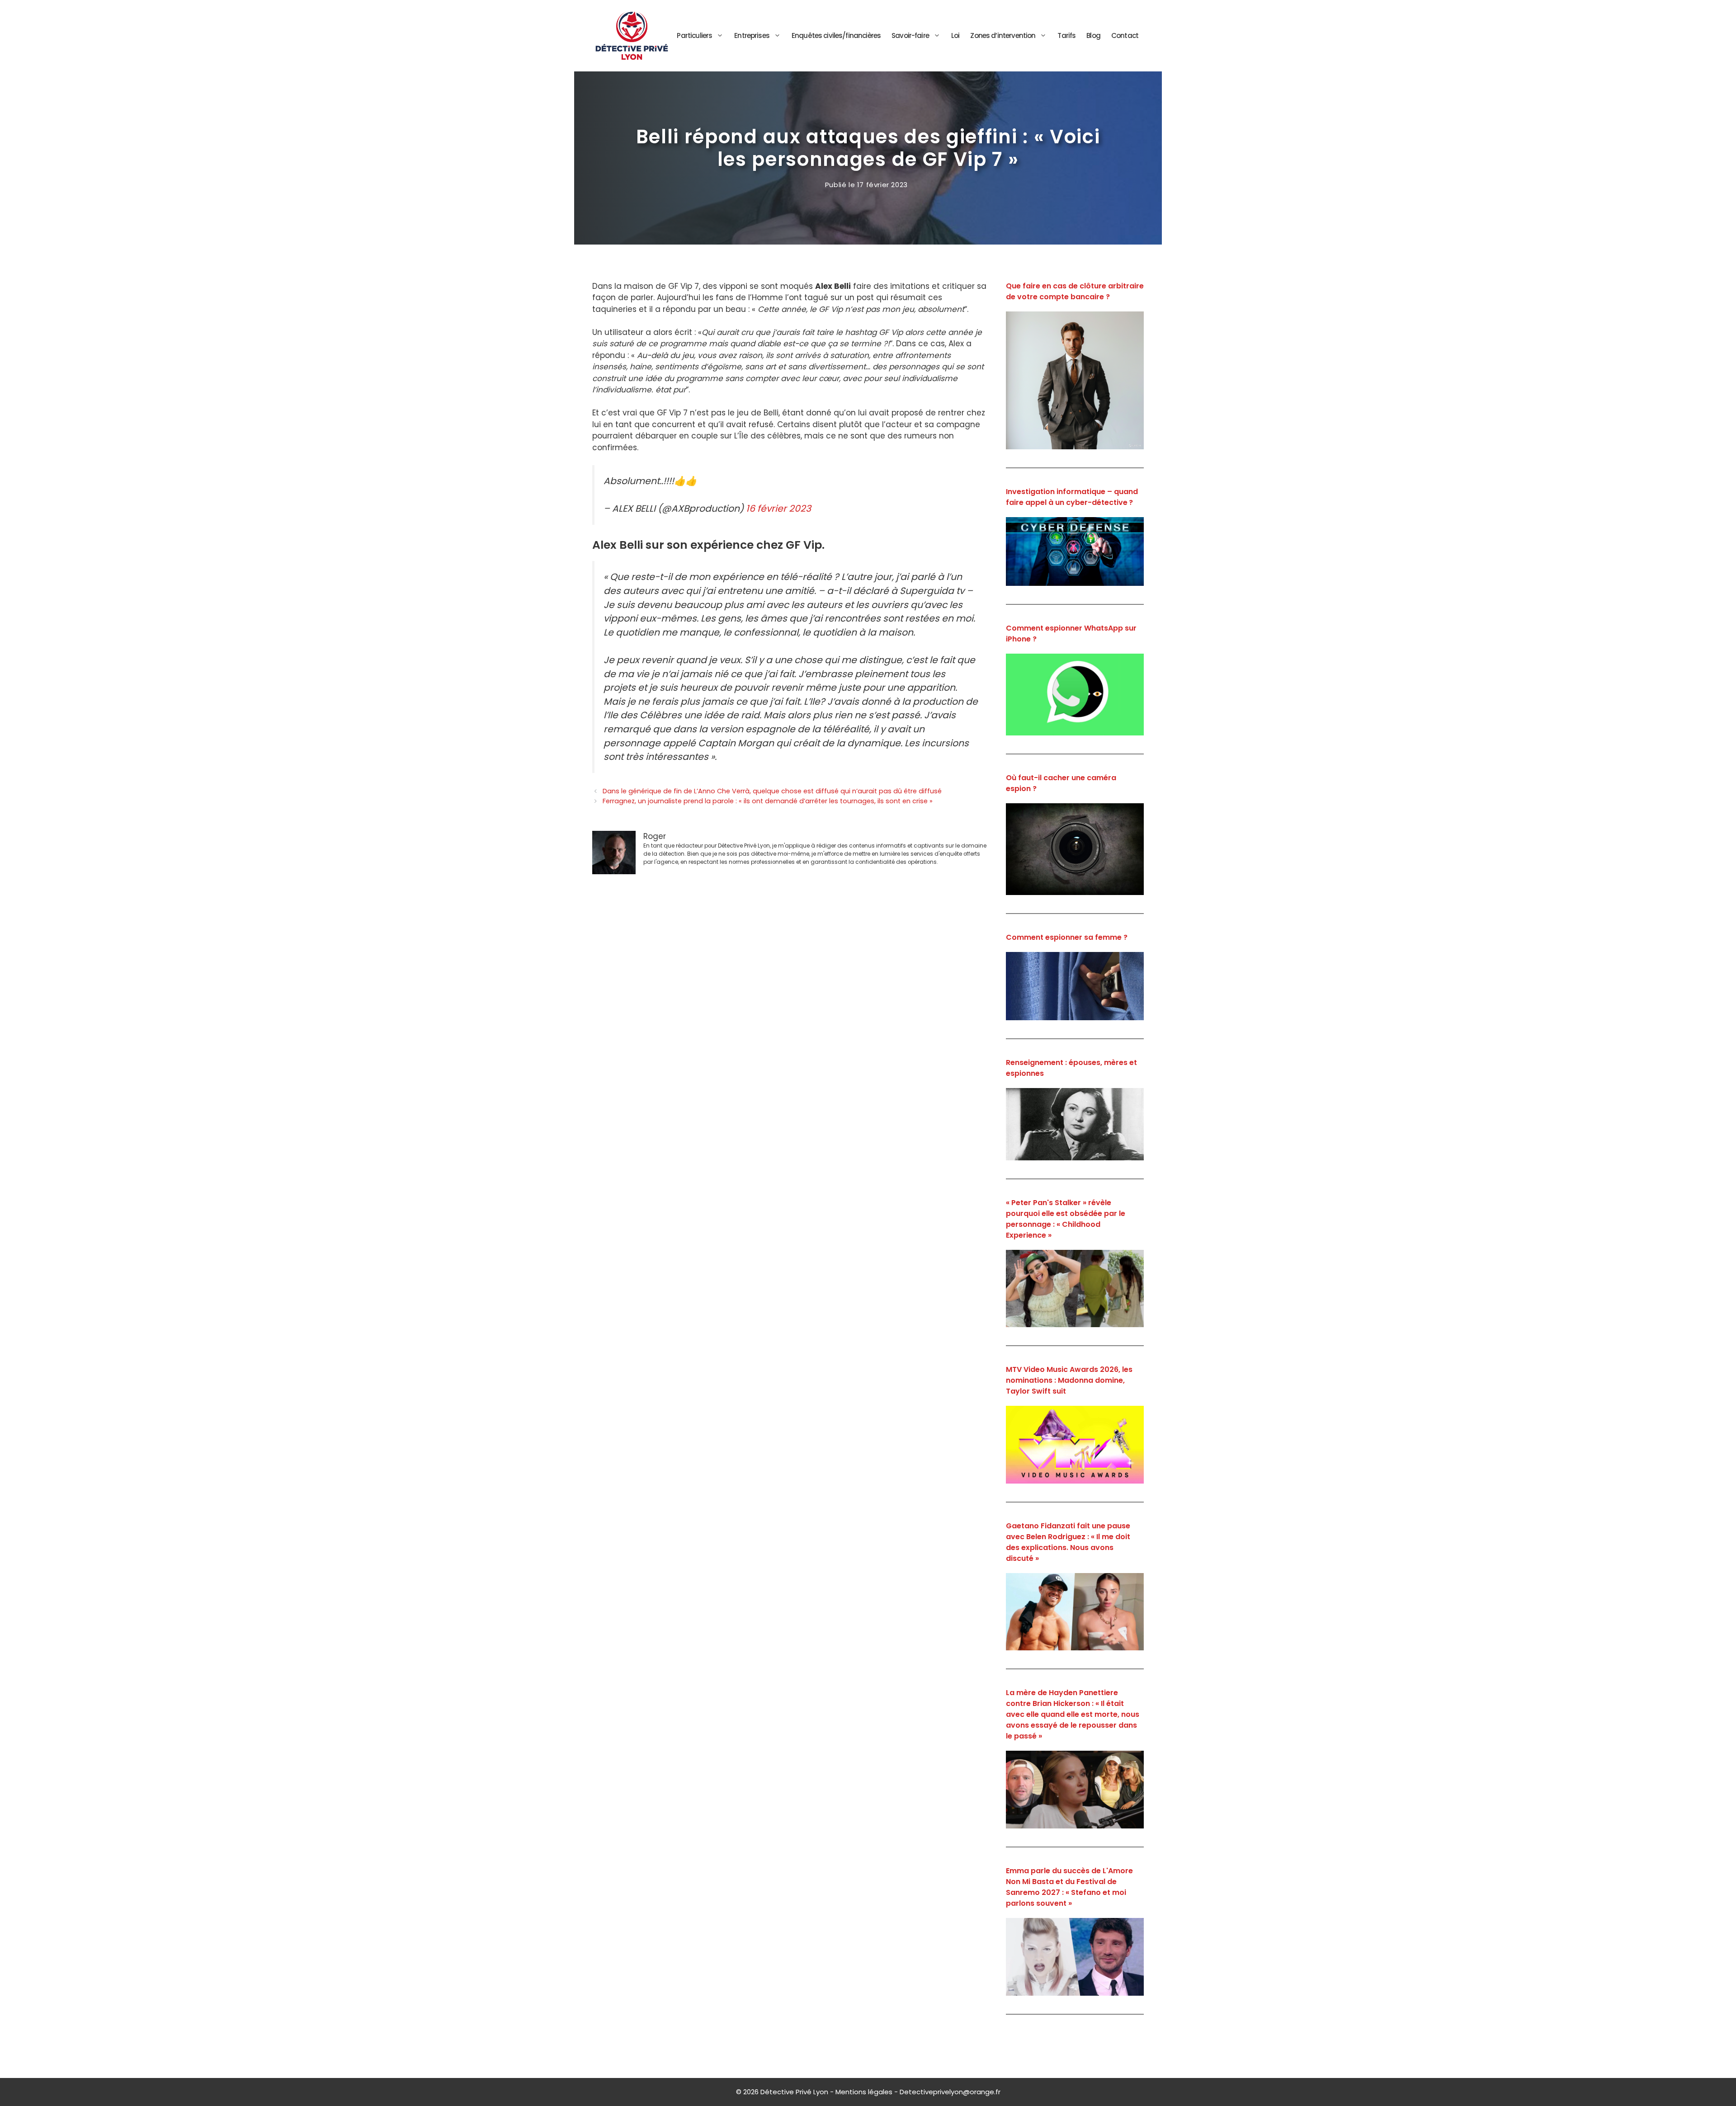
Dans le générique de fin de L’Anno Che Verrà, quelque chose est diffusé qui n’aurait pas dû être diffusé (772, 791)
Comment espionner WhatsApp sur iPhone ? (1071, 634)
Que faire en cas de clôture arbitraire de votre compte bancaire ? (1075, 291)
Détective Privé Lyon (794, 2092)
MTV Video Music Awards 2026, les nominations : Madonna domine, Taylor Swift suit (1069, 1380)
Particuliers (694, 35)
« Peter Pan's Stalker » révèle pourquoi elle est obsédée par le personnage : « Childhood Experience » (1066, 1219)
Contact (1125, 35)
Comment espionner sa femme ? (1067, 937)
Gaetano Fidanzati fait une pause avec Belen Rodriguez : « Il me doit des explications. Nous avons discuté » (1068, 1542)
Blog (1093, 35)
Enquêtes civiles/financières (836, 35)
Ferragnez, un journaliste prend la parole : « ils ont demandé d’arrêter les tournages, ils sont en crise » (768, 801)
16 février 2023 (778, 509)
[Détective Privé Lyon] (632, 35)
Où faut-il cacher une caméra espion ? (1061, 783)
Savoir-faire (910, 35)
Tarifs (1066, 35)
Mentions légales (864, 2092)
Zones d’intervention (1003, 35)
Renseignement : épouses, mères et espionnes (1071, 1068)
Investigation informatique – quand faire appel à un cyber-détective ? (1072, 497)
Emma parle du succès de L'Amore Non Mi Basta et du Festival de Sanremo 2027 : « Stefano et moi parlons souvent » (1069, 1887)
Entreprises (752, 35)
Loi (955, 35)
